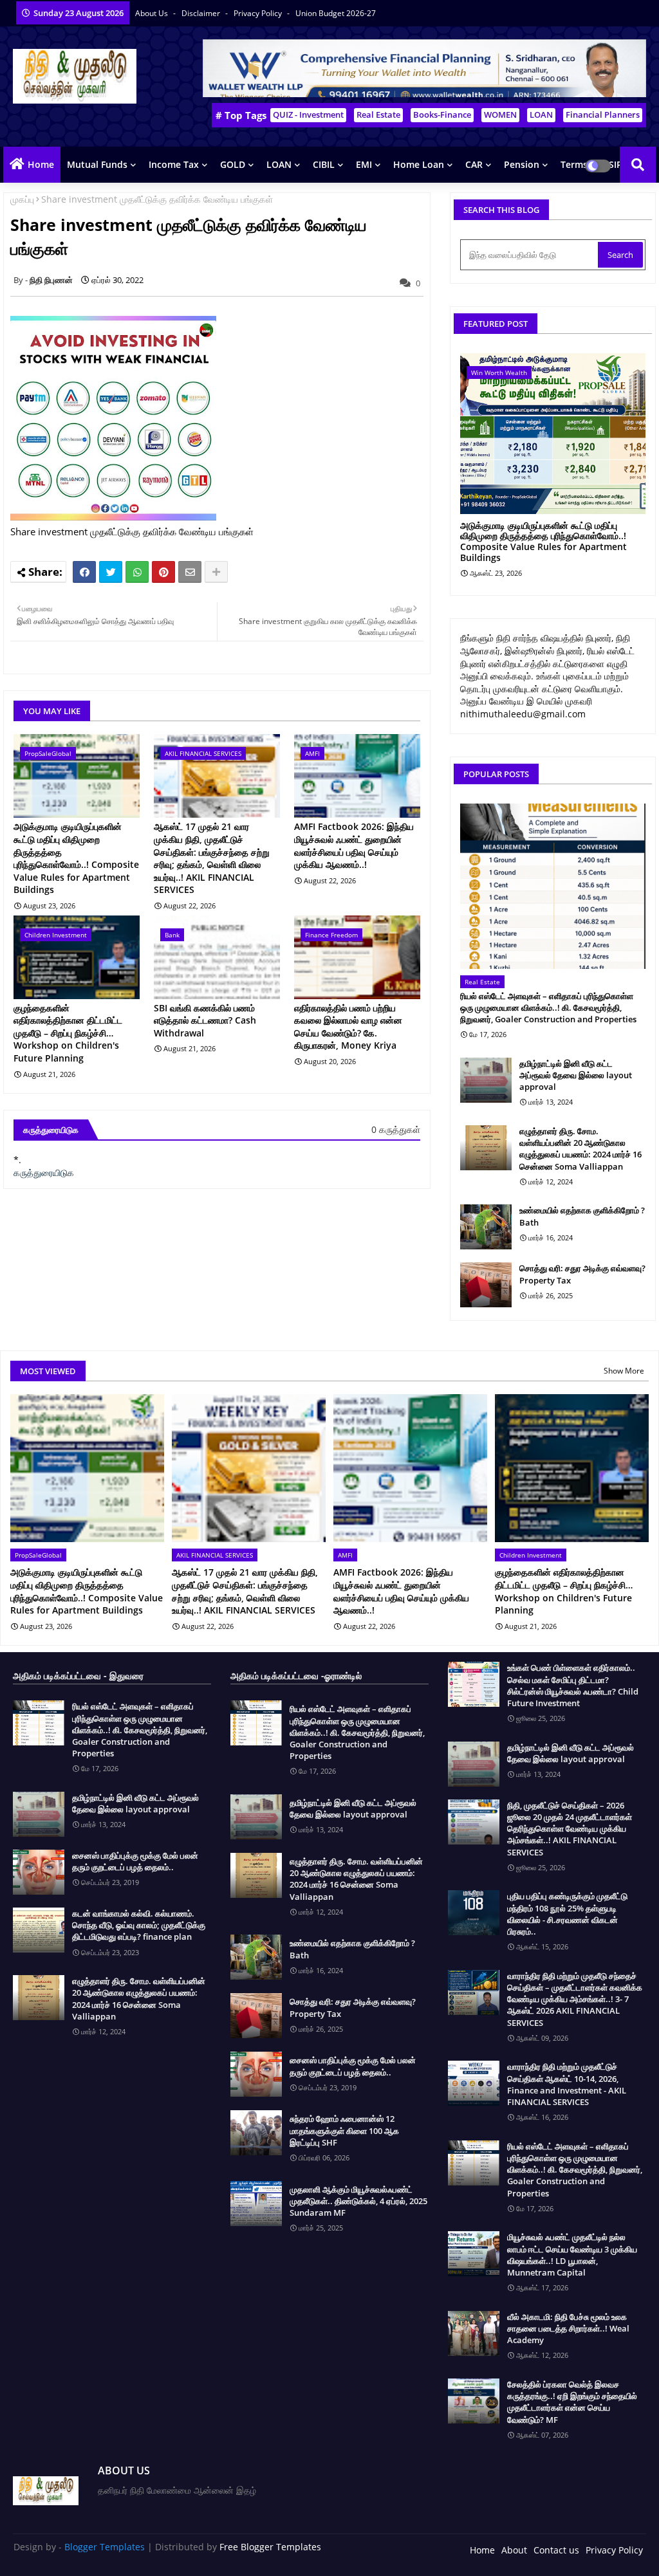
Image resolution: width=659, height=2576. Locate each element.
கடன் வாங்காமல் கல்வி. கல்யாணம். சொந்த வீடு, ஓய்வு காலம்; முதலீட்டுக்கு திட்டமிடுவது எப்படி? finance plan (139, 1925)
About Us (153, 13)
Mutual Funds (97, 164)
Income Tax (174, 164)
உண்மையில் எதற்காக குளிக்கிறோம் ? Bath (582, 1216)
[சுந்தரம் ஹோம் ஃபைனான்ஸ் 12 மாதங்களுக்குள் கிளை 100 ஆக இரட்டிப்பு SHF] (256, 2133)
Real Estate (378, 115)
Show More (624, 1371)
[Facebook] (84, 572)
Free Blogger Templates (270, 2547)
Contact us (556, 2550)
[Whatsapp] (137, 572)
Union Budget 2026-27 (336, 13)
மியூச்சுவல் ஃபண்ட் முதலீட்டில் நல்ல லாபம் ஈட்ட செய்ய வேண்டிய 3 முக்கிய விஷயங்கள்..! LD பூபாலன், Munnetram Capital (572, 2255)
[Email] (190, 572)
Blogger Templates (105, 2547)
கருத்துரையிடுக (44, 1173)
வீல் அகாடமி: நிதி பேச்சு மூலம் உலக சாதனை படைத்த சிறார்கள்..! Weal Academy (568, 2328)
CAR (474, 164)
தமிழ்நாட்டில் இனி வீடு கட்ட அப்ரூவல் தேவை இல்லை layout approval (576, 1075)
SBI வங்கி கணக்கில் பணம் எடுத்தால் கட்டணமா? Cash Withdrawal (205, 1020)
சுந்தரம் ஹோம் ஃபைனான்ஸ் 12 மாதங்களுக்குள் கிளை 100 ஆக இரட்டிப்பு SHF (344, 2130)
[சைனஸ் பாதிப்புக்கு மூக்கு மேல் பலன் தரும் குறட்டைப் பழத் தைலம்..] (39, 1872)
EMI (364, 164)
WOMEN (500, 115)
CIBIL (324, 164)
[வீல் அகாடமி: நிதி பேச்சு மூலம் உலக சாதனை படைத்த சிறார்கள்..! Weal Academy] (474, 2333)
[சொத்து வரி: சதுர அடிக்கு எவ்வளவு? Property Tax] (486, 1285)
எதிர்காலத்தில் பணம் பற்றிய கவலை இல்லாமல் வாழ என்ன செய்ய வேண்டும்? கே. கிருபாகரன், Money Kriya (348, 1027)
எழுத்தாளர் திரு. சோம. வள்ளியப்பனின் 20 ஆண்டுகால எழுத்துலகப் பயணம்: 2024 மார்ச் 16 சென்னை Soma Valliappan (580, 1149)
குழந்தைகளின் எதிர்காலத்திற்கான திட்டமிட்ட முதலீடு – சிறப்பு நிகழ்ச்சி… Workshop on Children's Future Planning (68, 1033)
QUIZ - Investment (308, 115)
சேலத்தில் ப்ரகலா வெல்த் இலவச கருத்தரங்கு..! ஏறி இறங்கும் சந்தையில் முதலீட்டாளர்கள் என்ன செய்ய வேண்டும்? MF (572, 2402)
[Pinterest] (163, 572)
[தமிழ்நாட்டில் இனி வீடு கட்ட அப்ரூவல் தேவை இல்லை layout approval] (486, 1080)
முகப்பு (22, 199)
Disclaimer (202, 13)
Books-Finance (442, 115)
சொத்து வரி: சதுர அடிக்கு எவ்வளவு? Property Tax (582, 1274)
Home (41, 164)
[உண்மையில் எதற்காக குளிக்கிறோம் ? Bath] (486, 1227)
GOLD (233, 164)
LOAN (541, 115)
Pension (522, 164)
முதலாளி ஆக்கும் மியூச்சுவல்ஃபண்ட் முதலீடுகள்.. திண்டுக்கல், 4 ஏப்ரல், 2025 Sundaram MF (358, 2201)
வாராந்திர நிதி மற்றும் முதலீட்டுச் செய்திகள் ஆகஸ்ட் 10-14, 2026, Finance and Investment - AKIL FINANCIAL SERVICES (567, 2084)
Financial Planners (603, 115)
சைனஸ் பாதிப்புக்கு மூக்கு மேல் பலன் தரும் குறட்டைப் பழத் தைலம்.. (135, 1861)
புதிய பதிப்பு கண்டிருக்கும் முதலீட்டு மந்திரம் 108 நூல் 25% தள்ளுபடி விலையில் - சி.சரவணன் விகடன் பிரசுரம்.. (567, 1914)
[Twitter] (111, 572)
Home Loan (419, 164)
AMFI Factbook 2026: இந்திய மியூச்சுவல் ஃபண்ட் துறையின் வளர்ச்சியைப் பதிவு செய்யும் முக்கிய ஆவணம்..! (354, 845)
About (514, 2550)
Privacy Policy (259, 13)
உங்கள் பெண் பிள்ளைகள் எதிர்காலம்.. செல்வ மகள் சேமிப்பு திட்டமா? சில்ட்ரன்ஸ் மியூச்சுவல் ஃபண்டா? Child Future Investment (573, 1685)
